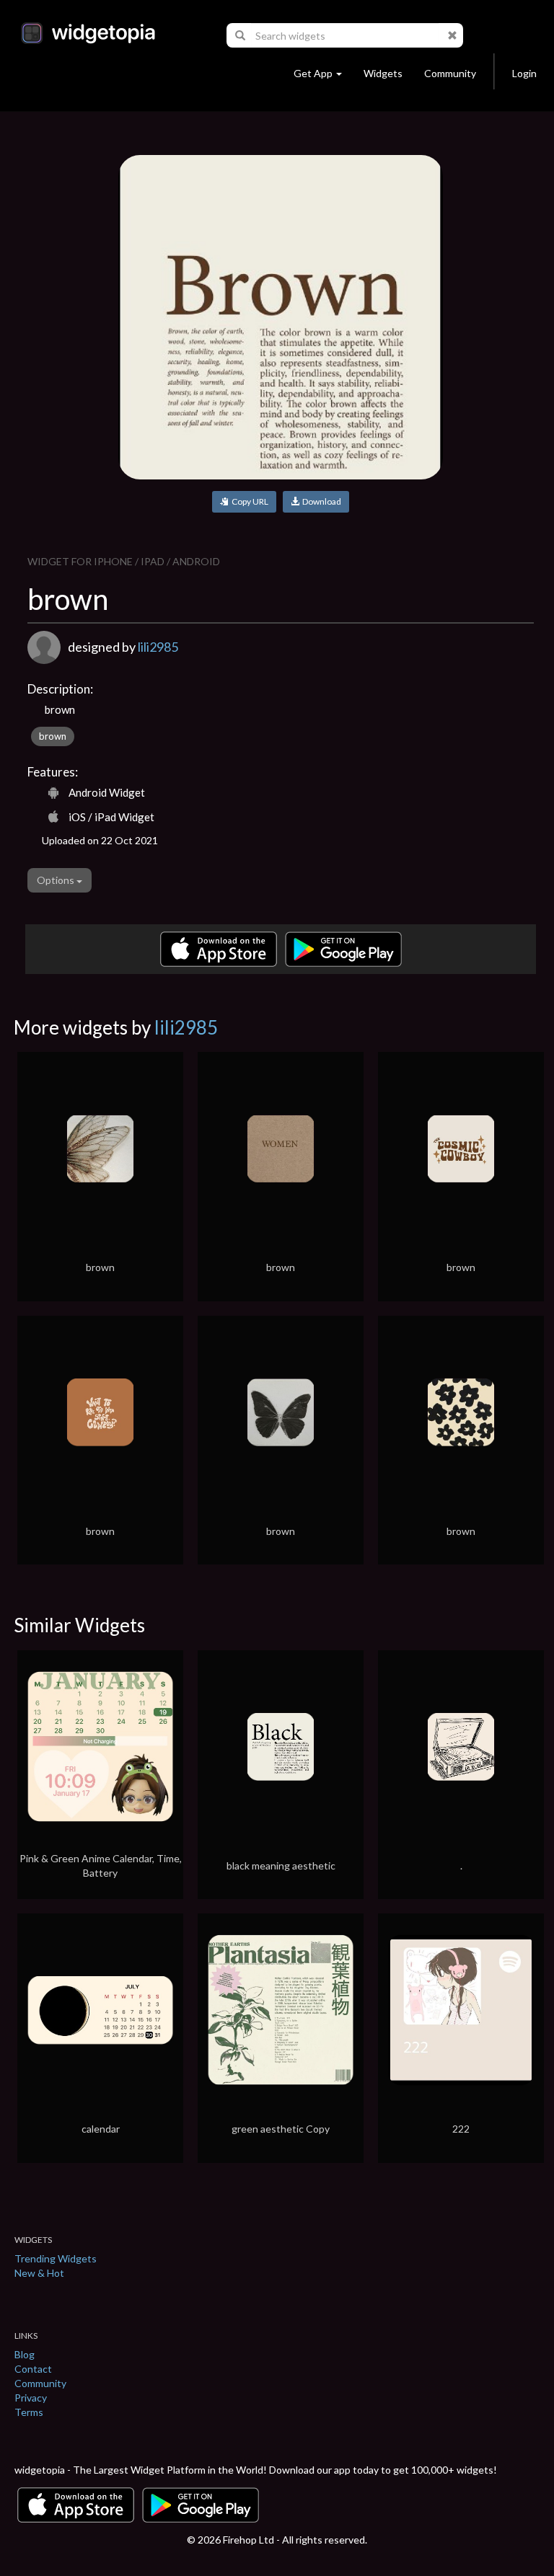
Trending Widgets (56, 2258)
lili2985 (158, 647)
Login (524, 73)
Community (450, 73)
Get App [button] (313, 73)
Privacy (31, 2398)
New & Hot (39, 2273)
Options (57, 880)
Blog (25, 2354)
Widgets (383, 73)
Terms (29, 2412)
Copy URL (249, 501)
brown (53, 736)
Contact (33, 2369)
